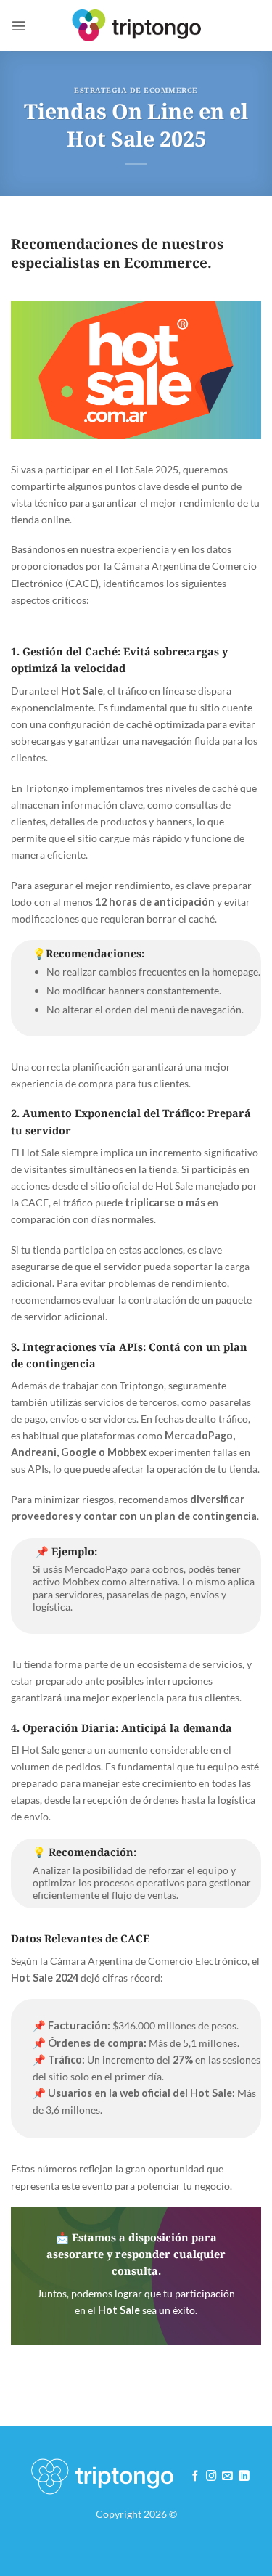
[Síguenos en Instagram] (211, 2477)
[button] (19, 25)
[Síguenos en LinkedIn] (244, 2477)
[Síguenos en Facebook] (195, 2477)
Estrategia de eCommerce (136, 90)
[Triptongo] (136, 25)
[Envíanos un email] (227, 2477)
